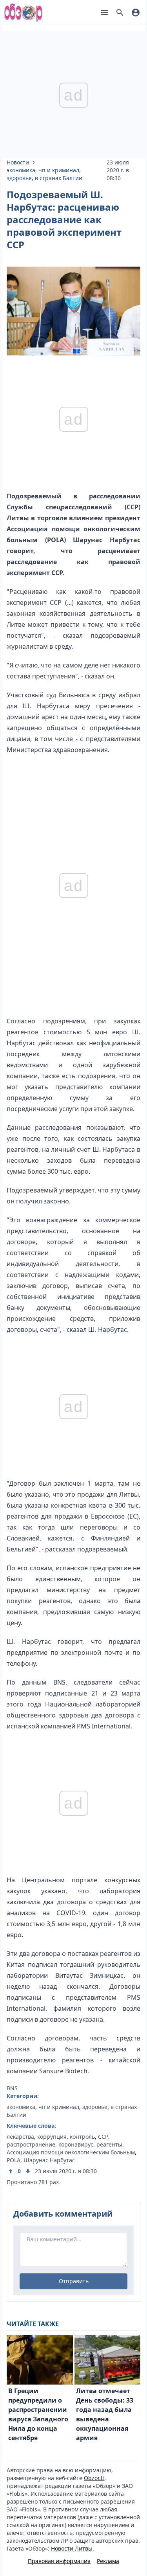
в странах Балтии (59, 178)
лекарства (20, 2137)
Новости (18, 162)
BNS (12, 2088)
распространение (31, 2144)
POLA (14, 2160)
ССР (103, 2137)
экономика (21, 170)
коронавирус (76, 2144)
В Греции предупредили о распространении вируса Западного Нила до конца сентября (38, 2414)
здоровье (19, 178)
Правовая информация (59, 2561)
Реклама (108, 2561)
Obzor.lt (94, 2478)
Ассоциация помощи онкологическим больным (71, 2152)
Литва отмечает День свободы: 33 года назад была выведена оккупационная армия (105, 2414)
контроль (82, 2137)
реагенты (109, 2144)
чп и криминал (59, 170)
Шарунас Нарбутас (49, 2160)
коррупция (52, 2137)
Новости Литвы (72, 2548)
